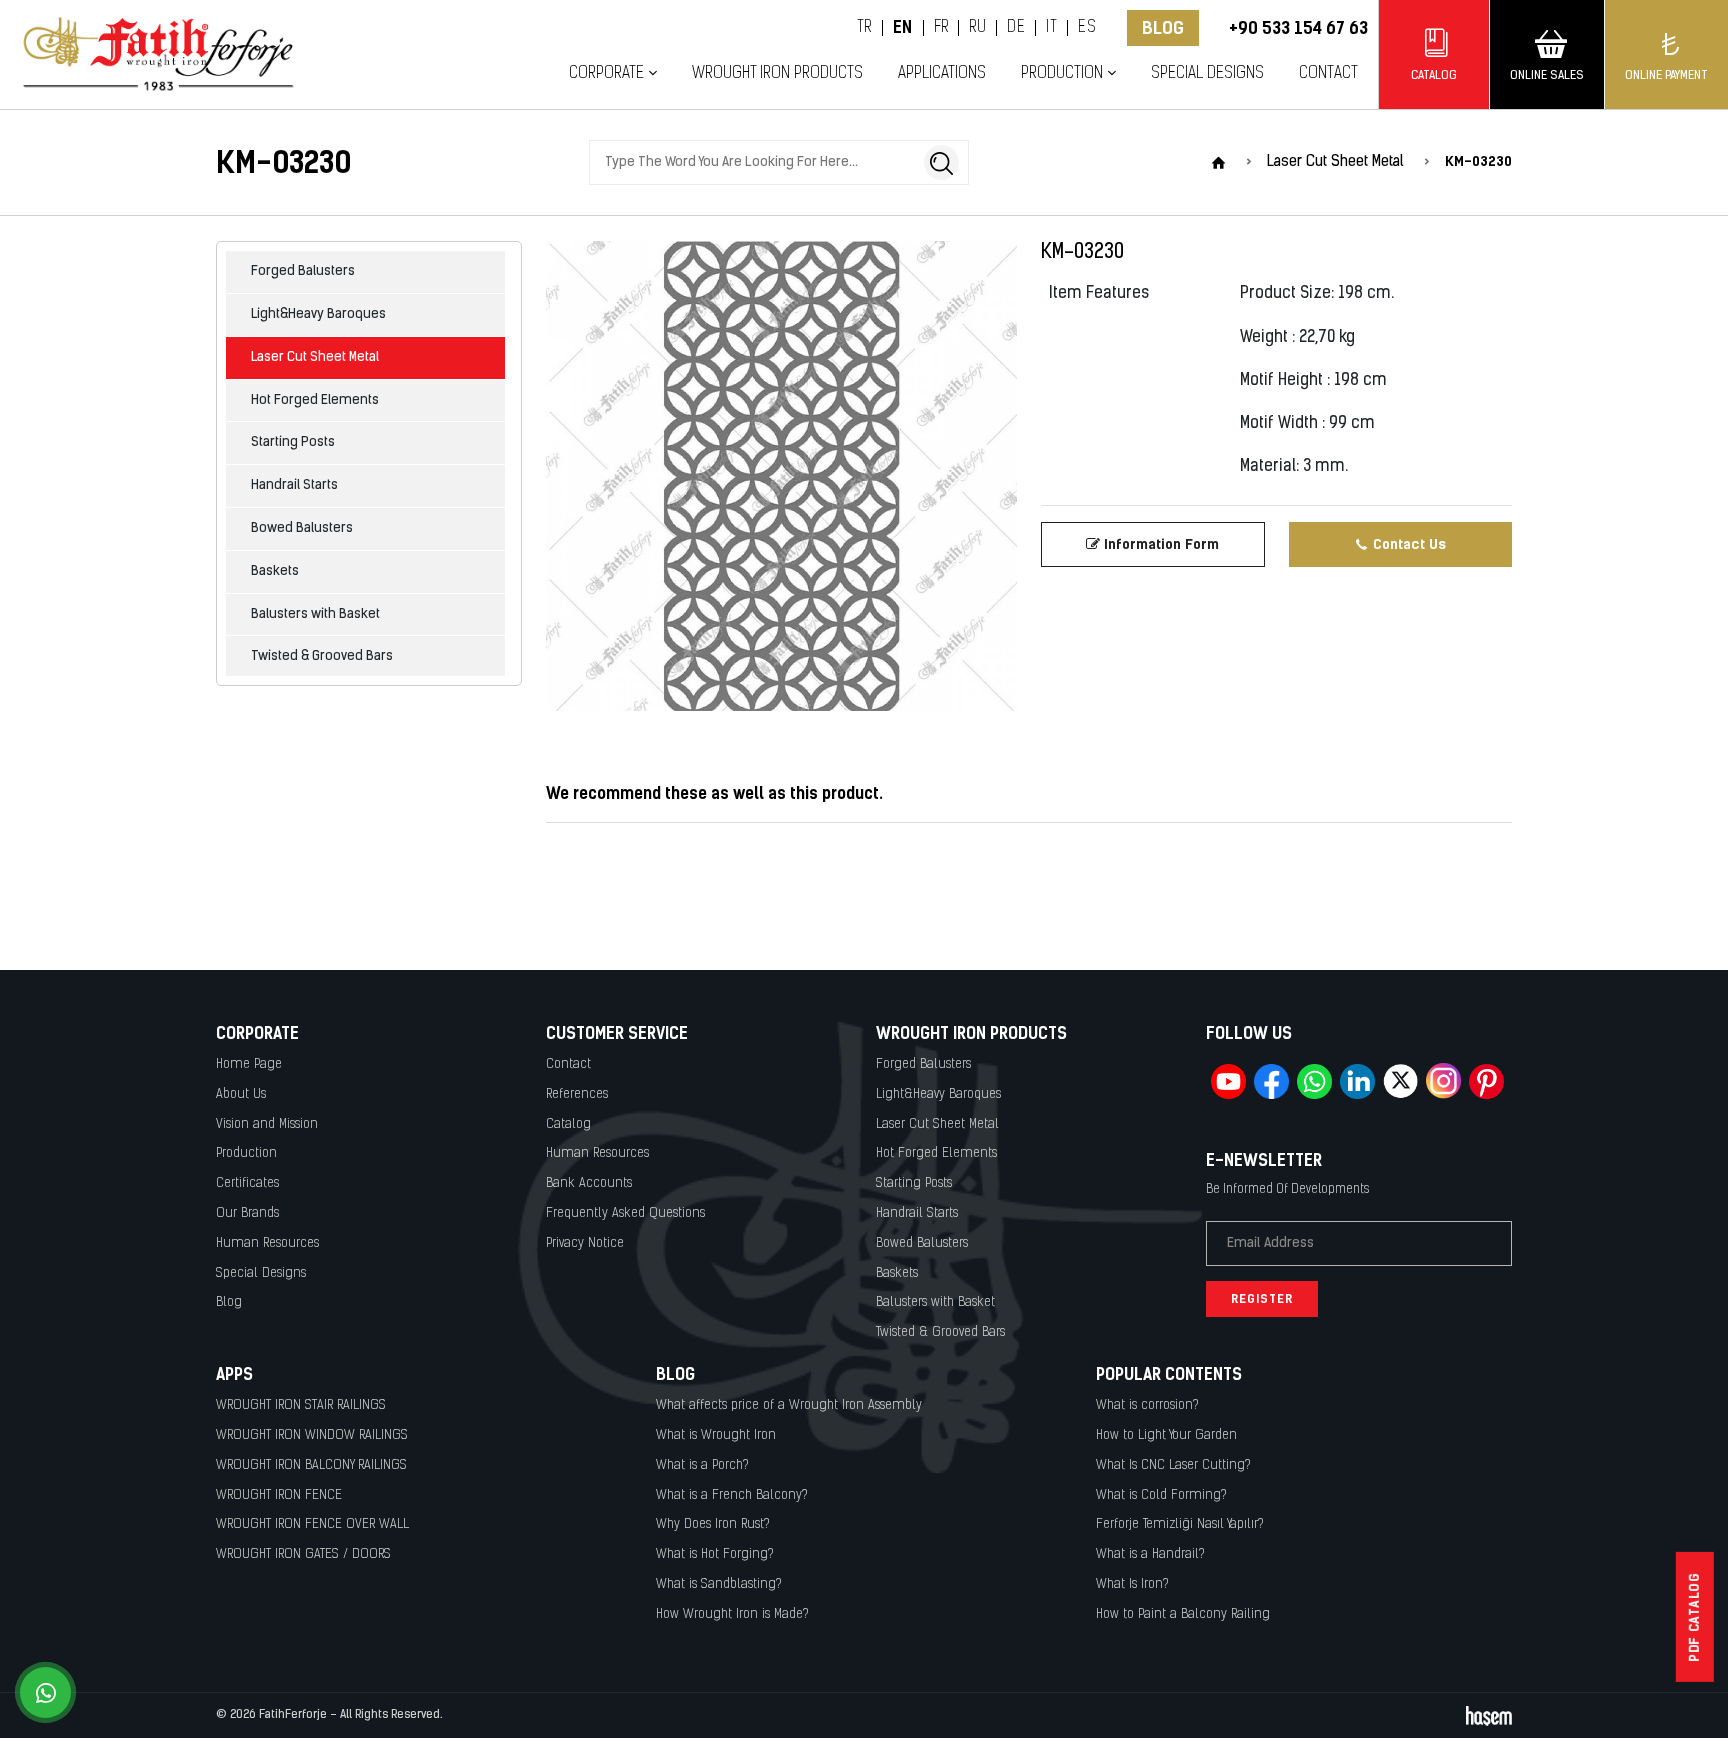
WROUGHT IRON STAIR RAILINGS (301, 1405)
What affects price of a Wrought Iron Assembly (789, 1405)
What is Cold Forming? (1161, 1495)
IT (1051, 28)
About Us (241, 1094)
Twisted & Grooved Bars (322, 656)
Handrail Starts (294, 485)
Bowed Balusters (302, 528)
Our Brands (247, 1213)
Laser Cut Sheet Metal (315, 357)
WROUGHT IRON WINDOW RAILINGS (312, 1435)
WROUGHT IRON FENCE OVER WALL (312, 1524)
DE (1016, 28)
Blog (1163, 28)
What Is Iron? (1132, 1584)
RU (977, 28)
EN (903, 28)
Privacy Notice (585, 1243)
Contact (1328, 73)
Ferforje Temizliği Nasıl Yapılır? (1180, 1524)
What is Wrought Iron (716, 1435)
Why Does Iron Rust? (713, 1524)
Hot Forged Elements (315, 400)
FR (941, 28)
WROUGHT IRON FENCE (279, 1495)
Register (1262, 1299)
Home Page (249, 1064)
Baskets (275, 571)
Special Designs (1207, 73)
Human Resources (267, 1243)
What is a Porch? (702, 1465)
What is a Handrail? (1150, 1554)
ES (1087, 28)
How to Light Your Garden (1166, 1435)
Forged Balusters (303, 271)
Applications (942, 73)
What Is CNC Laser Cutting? (1173, 1465)
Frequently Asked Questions (625, 1213)
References (577, 1094)
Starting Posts (293, 442)
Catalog (568, 1124)
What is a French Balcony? (732, 1495)
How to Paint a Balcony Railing (1183, 1614)
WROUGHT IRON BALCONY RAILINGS (311, 1465)
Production (246, 1153)
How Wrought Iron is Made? (732, 1614)
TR (864, 28)
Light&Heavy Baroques (318, 314)
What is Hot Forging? (715, 1554)
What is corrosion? (1147, 1405)
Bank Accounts (589, 1183)
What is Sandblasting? (719, 1584)
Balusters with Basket (315, 614)
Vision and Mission (267, 1124)
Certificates (247, 1183)
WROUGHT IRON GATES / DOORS (303, 1554)
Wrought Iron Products (777, 73)
